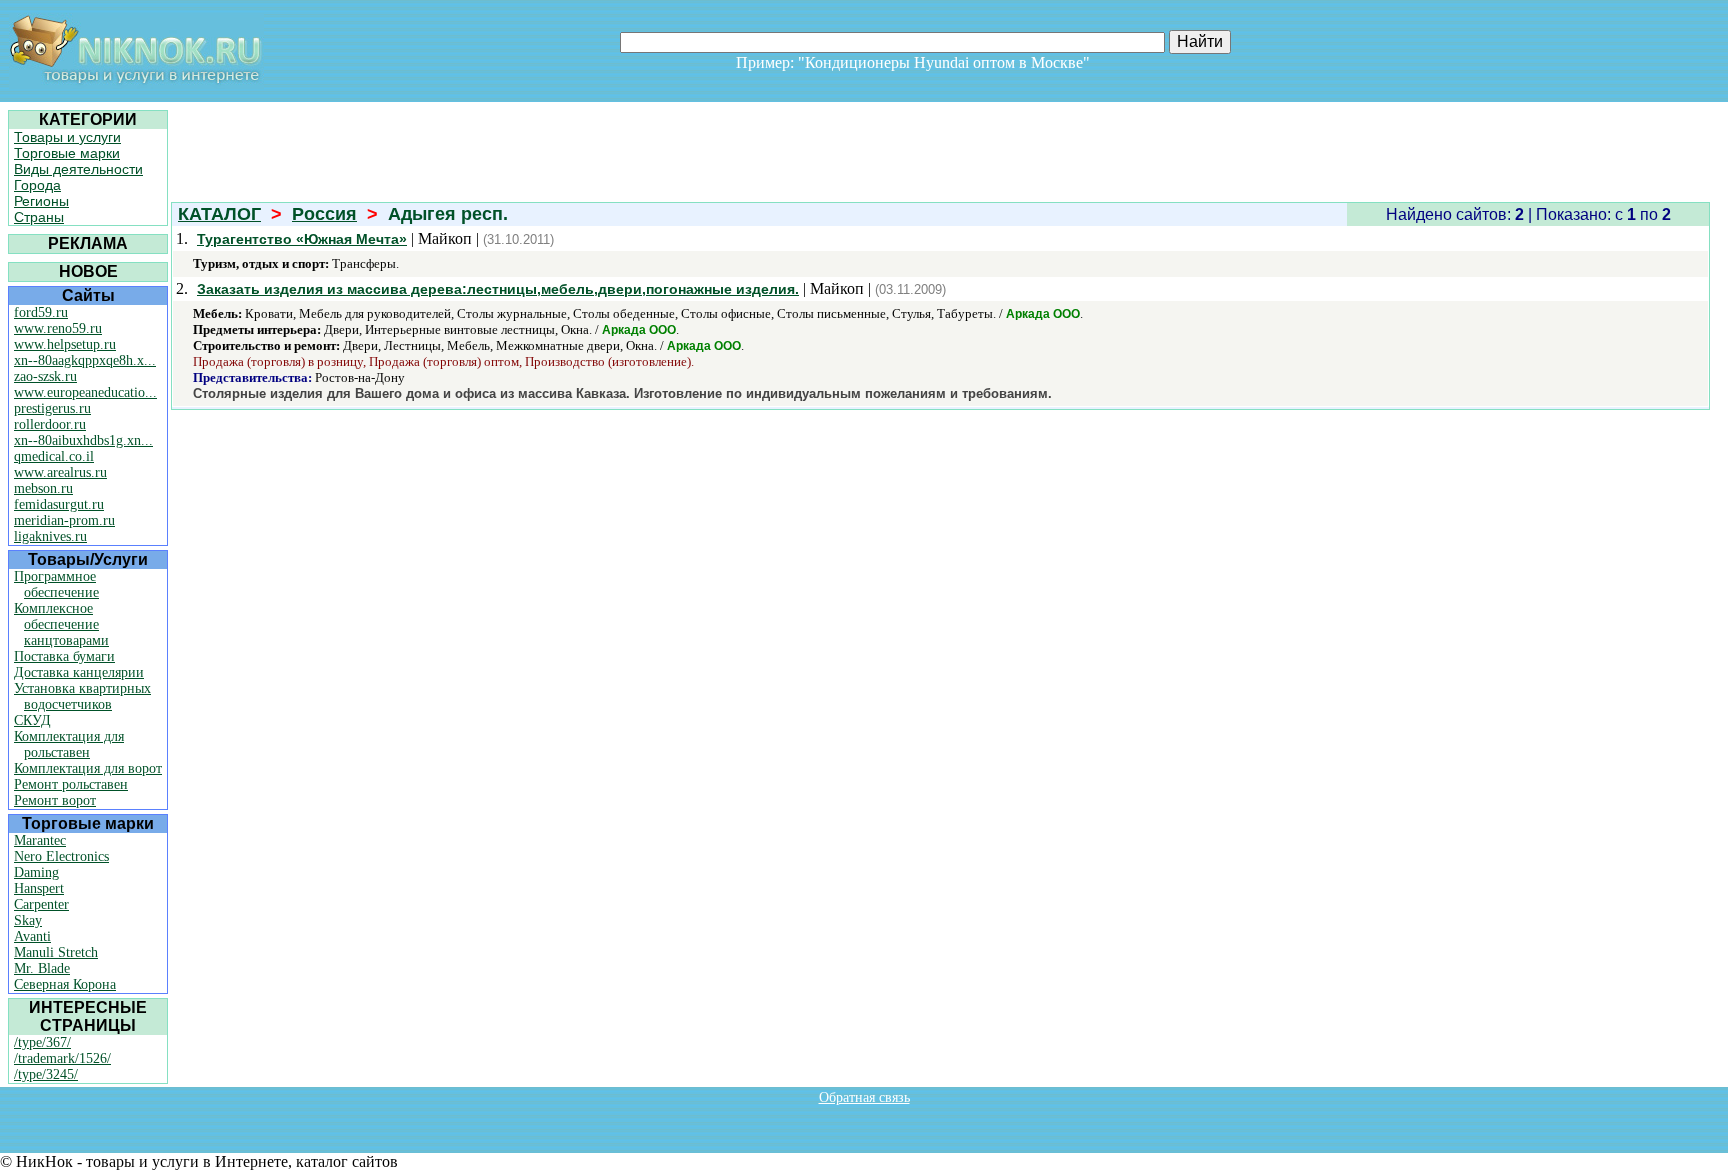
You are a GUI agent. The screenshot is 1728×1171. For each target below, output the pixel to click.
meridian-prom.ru (64, 520)
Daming (36, 872)
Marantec (40, 840)
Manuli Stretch (56, 952)
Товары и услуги (67, 137)
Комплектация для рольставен (69, 744)
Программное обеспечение (56, 584)
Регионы (41, 201)
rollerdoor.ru (50, 424)
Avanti (32, 936)
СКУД (32, 720)
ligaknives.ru (50, 536)
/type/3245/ (46, 1074)
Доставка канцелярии (79, 672)
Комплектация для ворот (88, 768)
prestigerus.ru (52, 408)
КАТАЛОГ (219, 214)
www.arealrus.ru (60, 472)
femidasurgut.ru (59, 504)
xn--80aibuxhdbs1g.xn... (83, 440)
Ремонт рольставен (71, 784)
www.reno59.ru (58, 328)
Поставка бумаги (64, 656)
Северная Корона (65, 984)
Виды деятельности (78, 169)
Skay (28, 920)
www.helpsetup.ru (65, 344)
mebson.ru (43, 488)
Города (37, 185)
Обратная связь (864, 1097)
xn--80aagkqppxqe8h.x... (85, 360)
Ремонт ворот (55, 800)
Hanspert (39, 888)
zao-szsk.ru (45, 376)
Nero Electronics (61, 856)
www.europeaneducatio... (85, 392)
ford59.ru (41, 312)
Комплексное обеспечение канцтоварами (61, 624)
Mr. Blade (42, 968)
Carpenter (41, 904)
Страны (39, 217)
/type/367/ (42, 1042)
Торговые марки (67, 153)
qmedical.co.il (54, 456)
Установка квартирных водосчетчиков (82, 696)
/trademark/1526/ (62, 1058)
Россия (324, 214)
